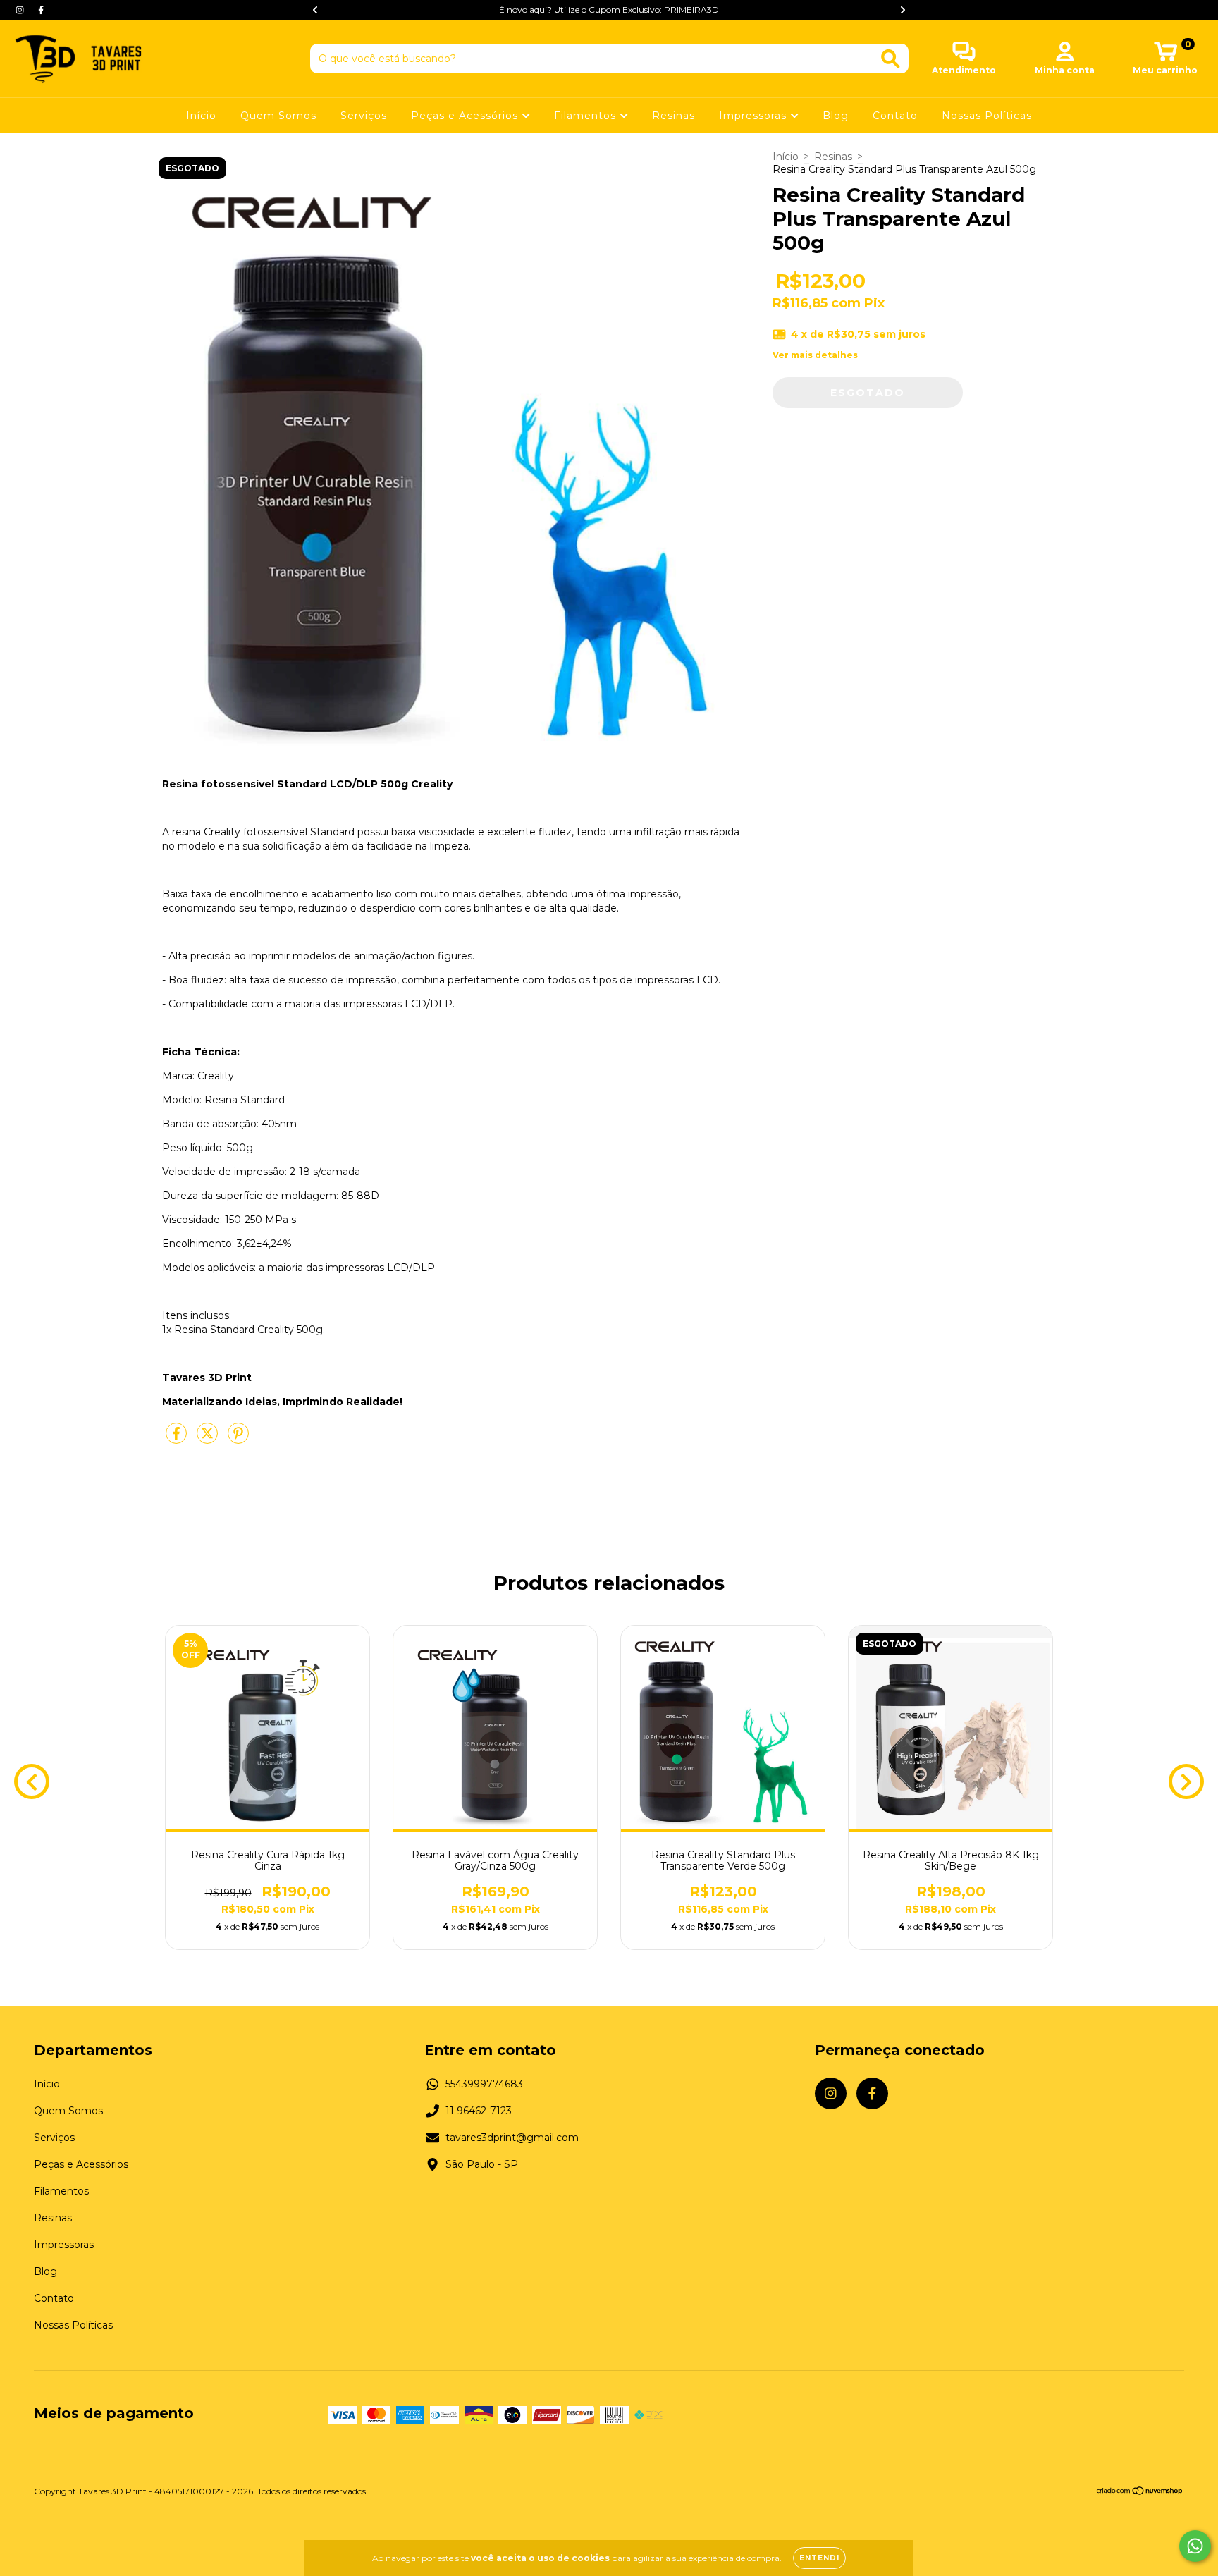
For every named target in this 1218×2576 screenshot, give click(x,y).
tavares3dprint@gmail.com (512, 2138)
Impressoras (755, 116)
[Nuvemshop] (1140, 2492)
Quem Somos (278, 116)
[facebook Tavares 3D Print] (41, 10)
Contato (895, 116)
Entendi (819, 2558)
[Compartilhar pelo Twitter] (209, 1439)
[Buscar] (891, 59)
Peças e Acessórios (466, 116)
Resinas (673, 116)
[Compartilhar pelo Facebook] (178, 1439)
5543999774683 (484, 2084)
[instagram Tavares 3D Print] (21, 10)
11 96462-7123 (479, 2111)
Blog (836, 116)
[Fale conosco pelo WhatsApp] (1195, 2546)
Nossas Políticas (987, 116)
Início (201, 116)
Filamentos (587, 116)
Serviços (364, 116)
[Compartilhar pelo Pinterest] (238, 1439)
